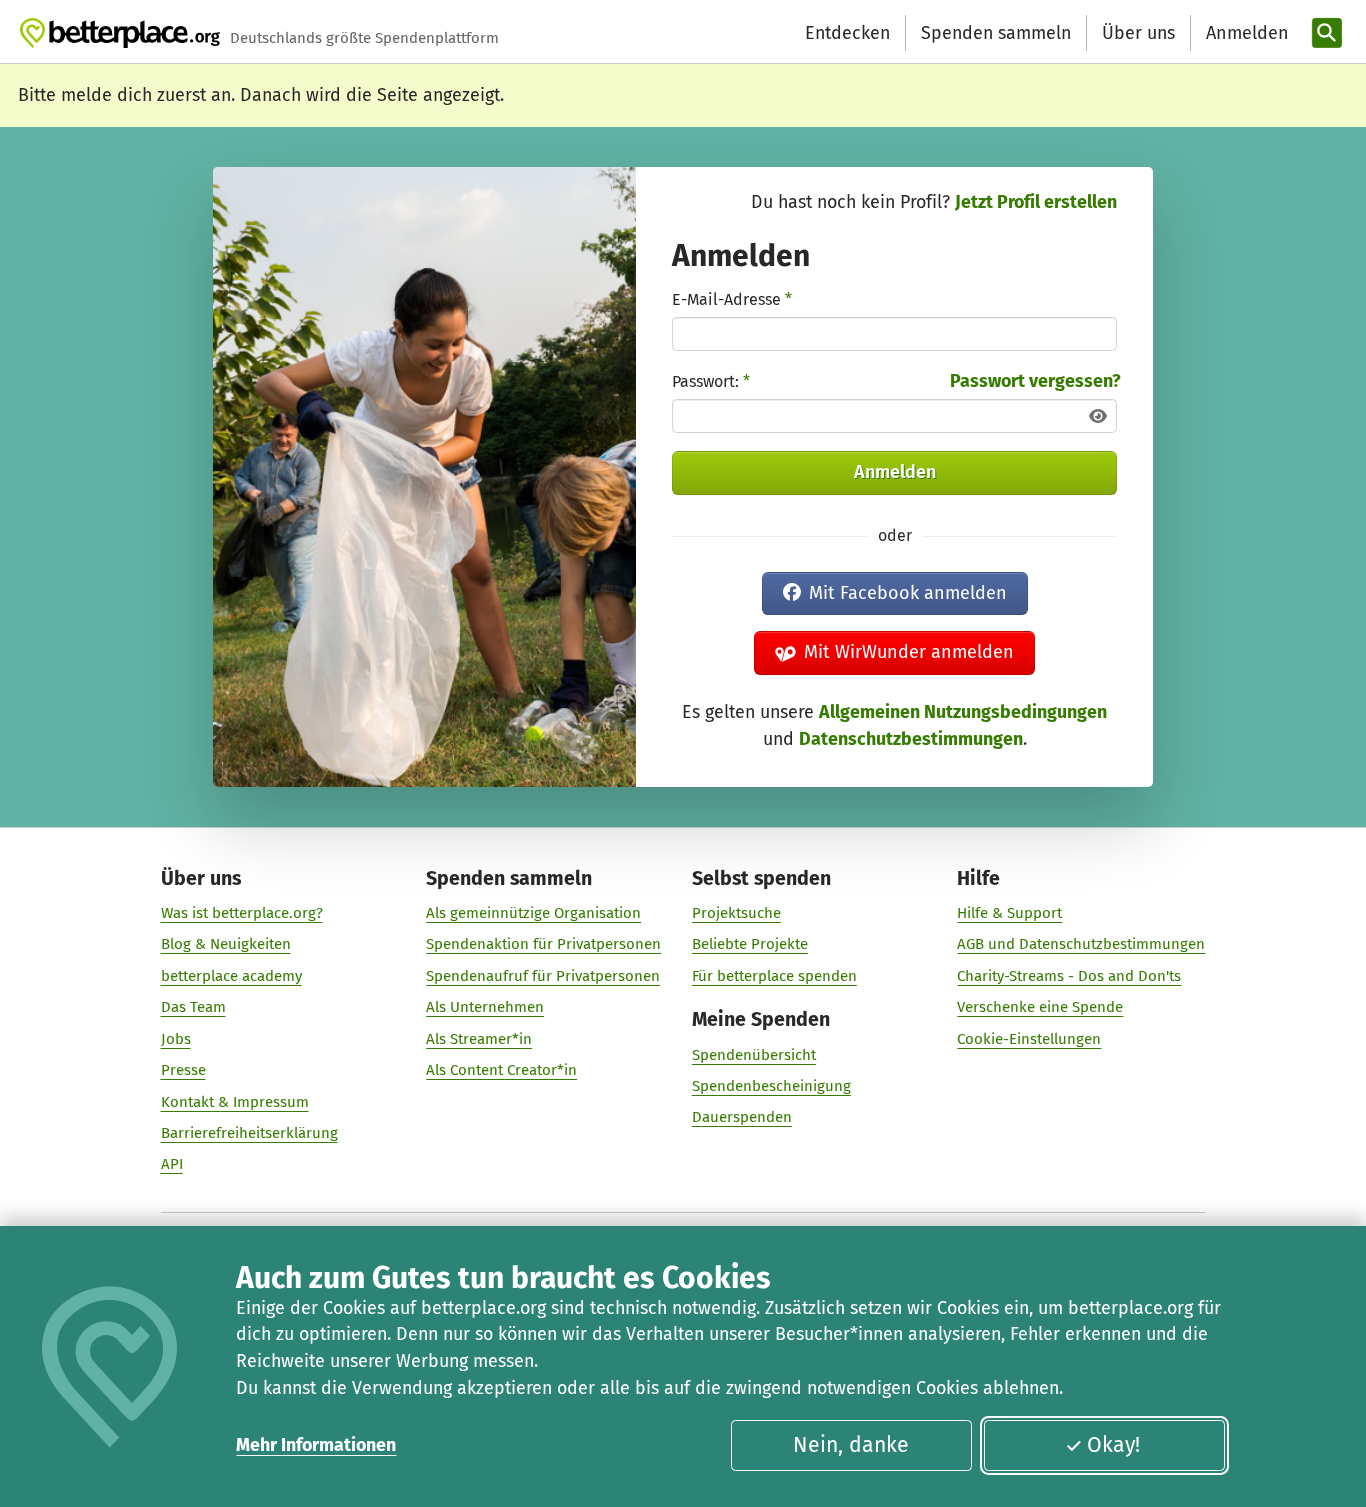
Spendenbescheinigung (771, 1086)
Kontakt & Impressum (235, 1102)
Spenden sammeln (996, 33)
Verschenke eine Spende (1040, 1007)
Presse (183, 1070)
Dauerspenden (742, 1117)
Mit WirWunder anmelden (909, 652)
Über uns (1138, 33)
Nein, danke (851, 1445)
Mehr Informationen (316, 1445)
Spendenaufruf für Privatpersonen (543, 976)
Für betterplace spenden (774, 976)
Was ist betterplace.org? (242, 913)
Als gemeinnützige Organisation (533, 913)
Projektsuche (736, 913)
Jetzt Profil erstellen (1036, 202)
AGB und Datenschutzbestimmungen (1081, 944)
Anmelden (895, 472)
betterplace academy (231, 976)
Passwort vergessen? (1035, 381)
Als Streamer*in (479, 1039)
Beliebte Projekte (750, 944)
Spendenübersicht (754, 1055)
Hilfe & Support (1009, 913)
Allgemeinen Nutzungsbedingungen (963, 712)
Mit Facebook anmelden (908, 593)
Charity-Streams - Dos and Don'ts (1069, 976)
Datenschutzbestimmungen (911, 739)
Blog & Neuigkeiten (226, 944)
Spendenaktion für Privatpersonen (543, 944)
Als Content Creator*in (501, 1070)
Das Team (193, 1007)
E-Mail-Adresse (732, 299)
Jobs (176, 1039)
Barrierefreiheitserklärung (249, 1133)
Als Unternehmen (485, 1007)
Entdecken (847, 33)
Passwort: (711, 381)
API (172, 1164)
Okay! (1113, 1445)
